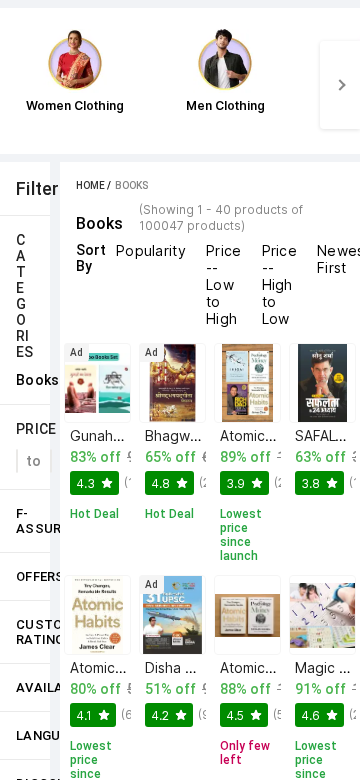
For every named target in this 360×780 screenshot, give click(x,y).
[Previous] (20, 85)
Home (90, 185)
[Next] (340, 85)
